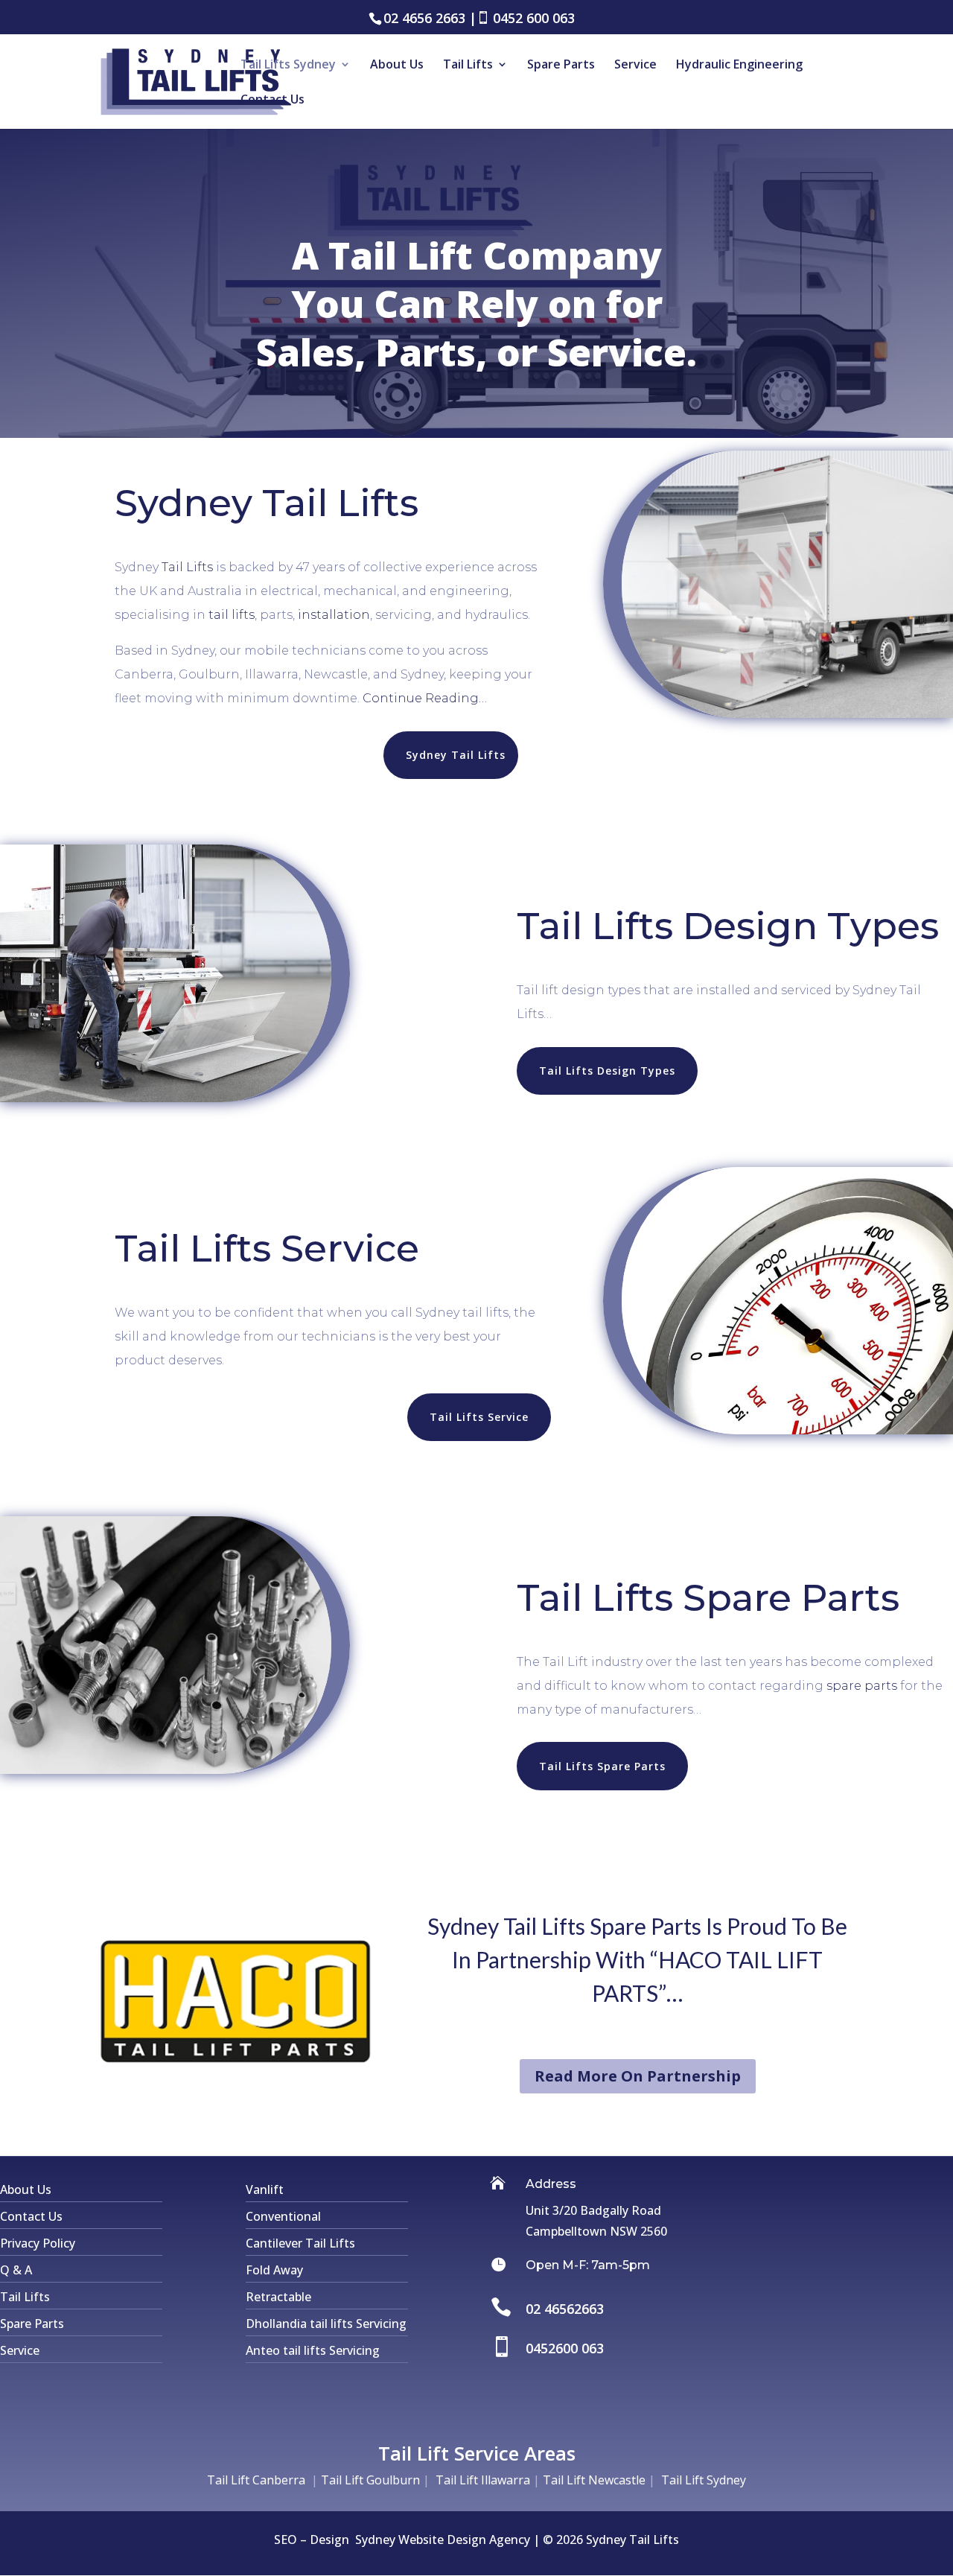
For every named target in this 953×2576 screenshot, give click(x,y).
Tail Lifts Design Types (607, 1071)
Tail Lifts (468, 66)
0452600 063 (565, 2348)
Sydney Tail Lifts (456, 755)
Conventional (283, 2216)
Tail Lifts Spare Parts (602, 1766)
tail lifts (232, 615)
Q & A (16, 2270)
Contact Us (272, 101)
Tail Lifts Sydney (288, 66)
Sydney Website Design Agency (443, 2540)
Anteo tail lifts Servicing (313, 2350)
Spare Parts (561, 66)
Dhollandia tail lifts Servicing (326, 2324)
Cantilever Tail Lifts (300, 2243)
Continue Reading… (426, 698)
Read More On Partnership (638, 2076)
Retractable (278, 2297)
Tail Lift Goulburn (370, 2480)
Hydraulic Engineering (739, 66)
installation (334, 615)
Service (635, 66)
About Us (397, 66)
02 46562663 (565, 2309)
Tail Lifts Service (479, 1417)
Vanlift (265, 2189)
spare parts (862, 1686)
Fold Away (274, 2270)
